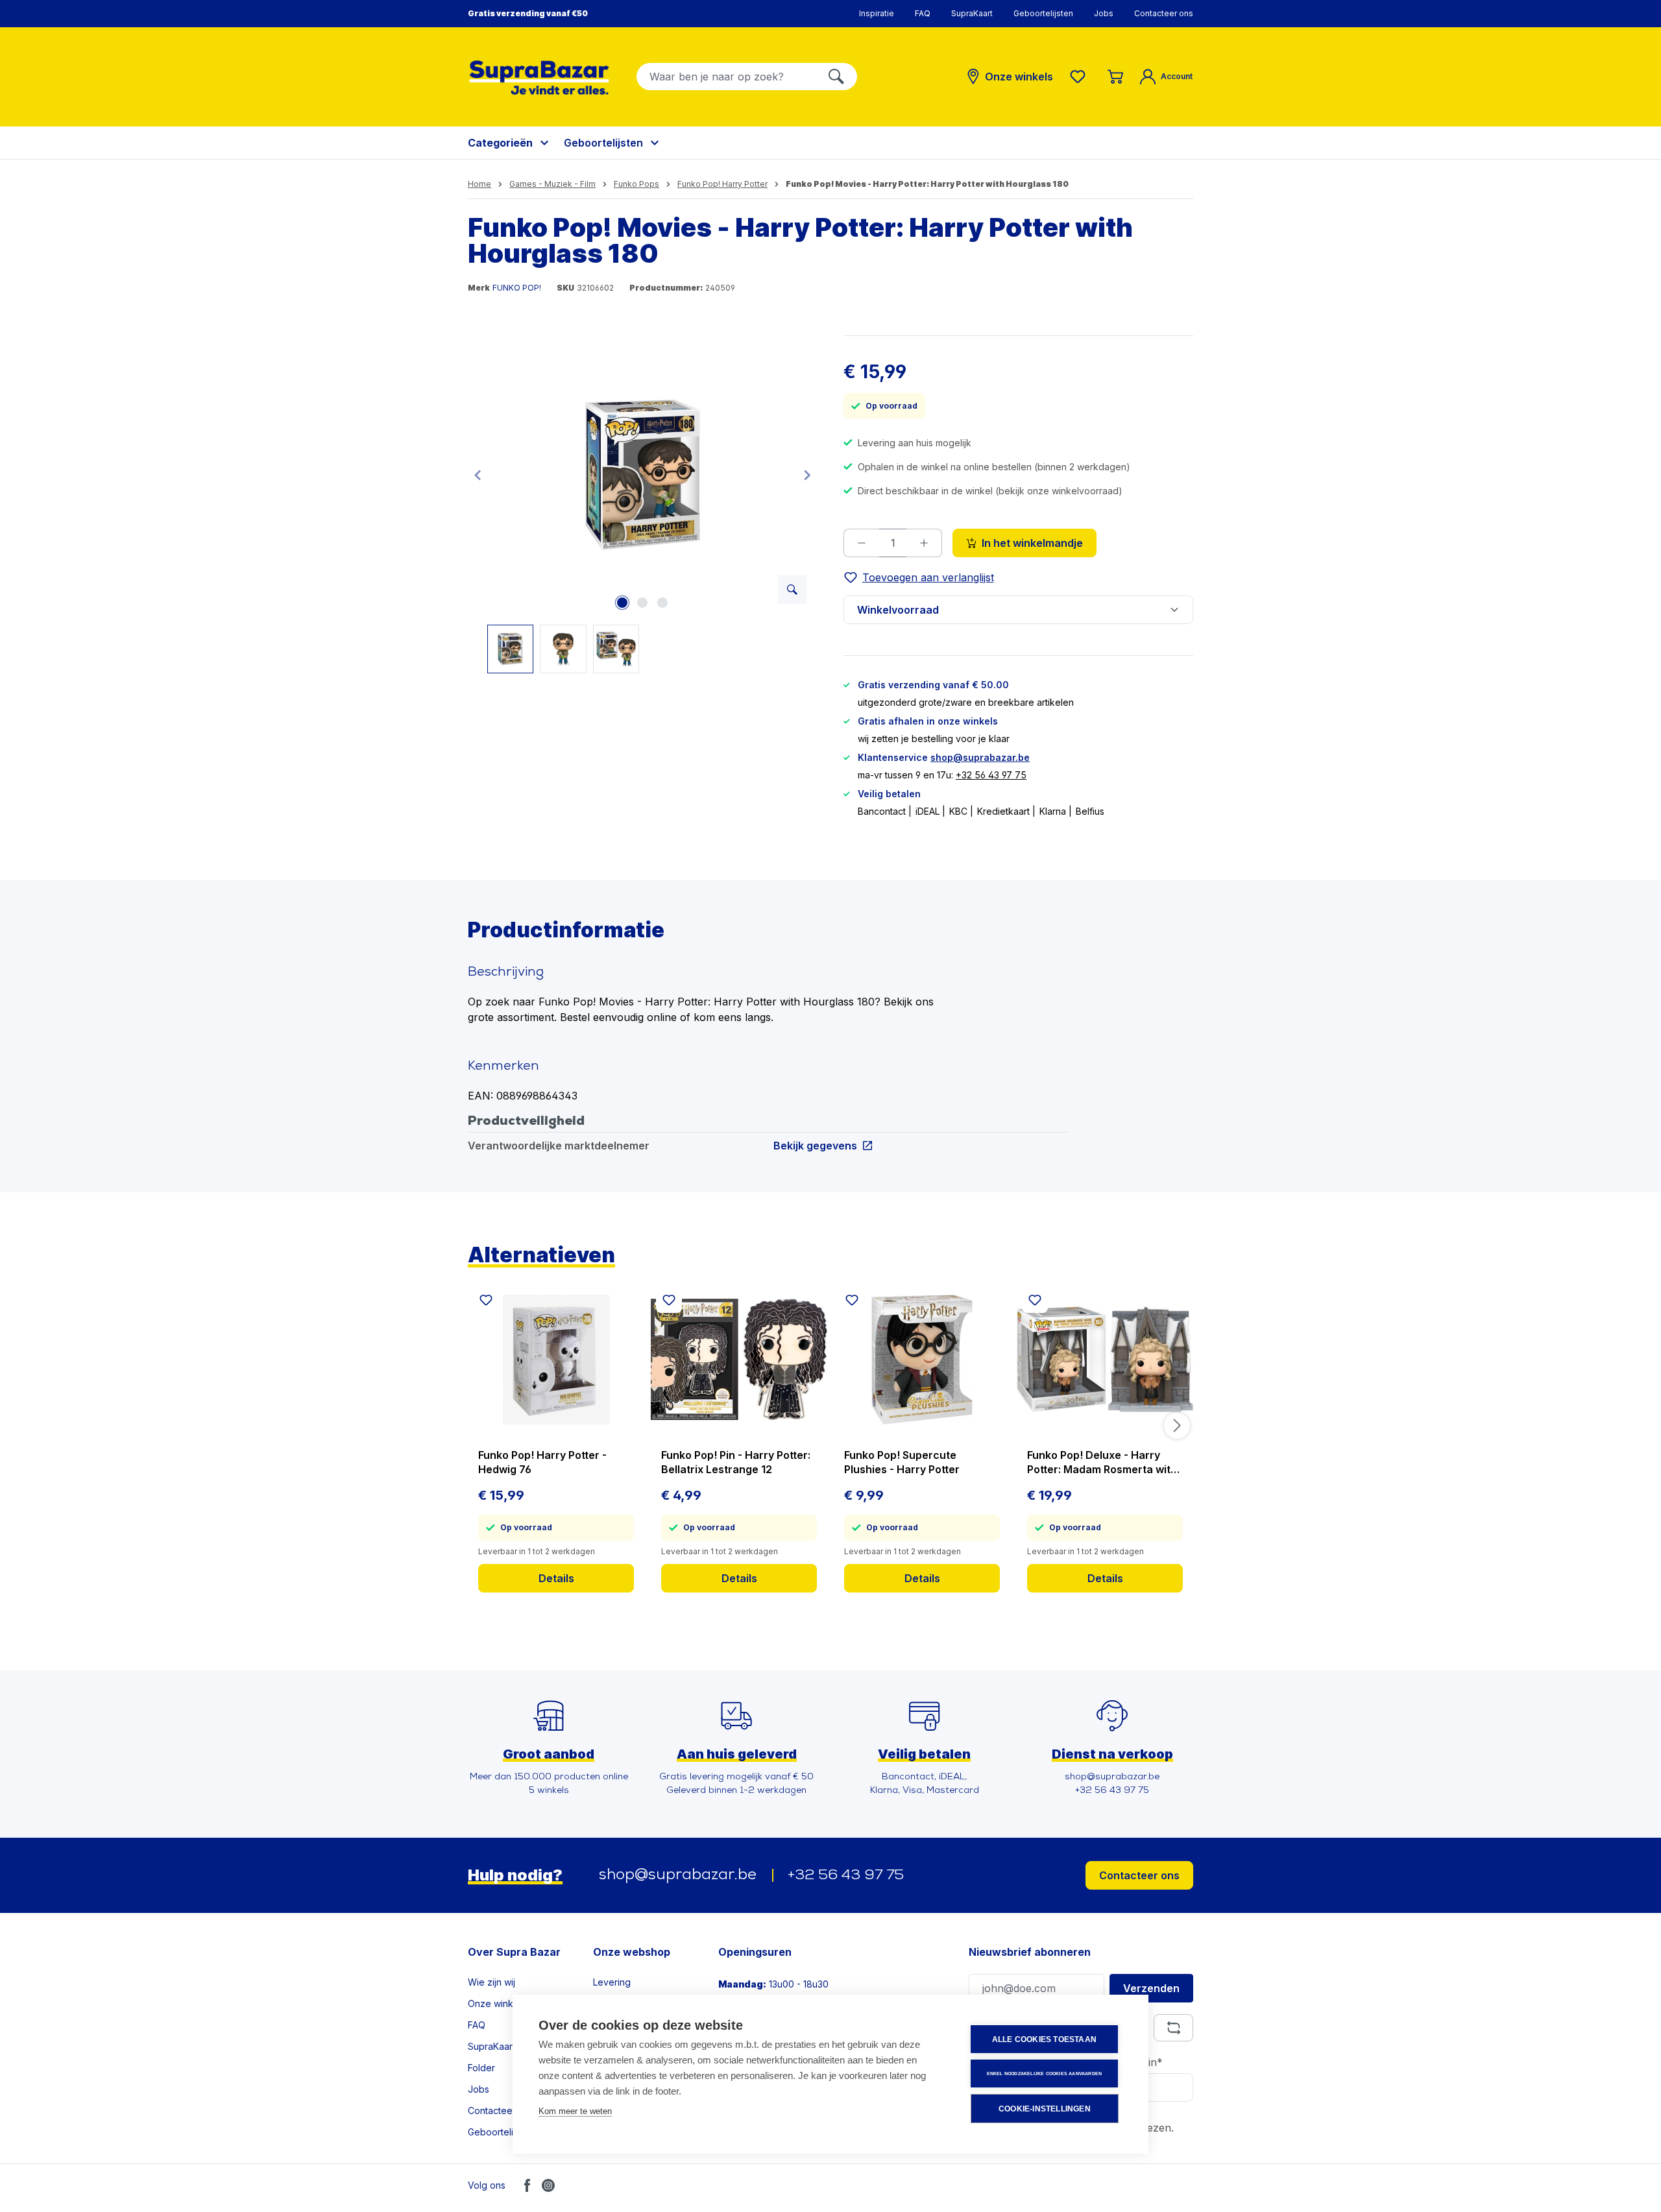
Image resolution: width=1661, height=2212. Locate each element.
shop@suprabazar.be (980, 757)
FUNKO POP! (517, 288)
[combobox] (726, 77)
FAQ (923, 13)
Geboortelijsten (1043, 13)
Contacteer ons (1164, 13)
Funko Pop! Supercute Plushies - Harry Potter (902, 1462)
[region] (643, 504)
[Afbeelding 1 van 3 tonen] (622, 603)
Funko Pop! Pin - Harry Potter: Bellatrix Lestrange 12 (736, 1462)
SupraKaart (972, 13)
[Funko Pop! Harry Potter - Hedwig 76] (556, 1360)
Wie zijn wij (491, 1982)
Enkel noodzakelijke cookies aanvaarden (1045, 2074)
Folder (481, 2068)
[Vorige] (478, 475)
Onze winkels (497, 2003)
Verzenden (1151, 1988)
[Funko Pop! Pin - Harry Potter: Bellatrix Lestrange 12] (739, 1360)
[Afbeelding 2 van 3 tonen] (642, 603)
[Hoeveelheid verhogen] (924, 543)
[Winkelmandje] (1115, 77)
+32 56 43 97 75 (991, 775)
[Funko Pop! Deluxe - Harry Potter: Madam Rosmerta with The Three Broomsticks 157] (1105, 1360)
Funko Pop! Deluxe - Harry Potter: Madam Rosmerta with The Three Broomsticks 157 (1102, 1462)
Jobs (1104, 13)
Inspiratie (877, 13)
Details (556, 1578)
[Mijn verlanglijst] (1080, 77)
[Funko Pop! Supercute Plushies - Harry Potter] (922, 1360)
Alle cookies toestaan (1044, 2039)
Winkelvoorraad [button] (898, 610)
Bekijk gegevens (815, 1145)
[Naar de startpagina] (539, 78)
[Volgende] (807, 475)
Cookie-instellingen (1045, 2109)
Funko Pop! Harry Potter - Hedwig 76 (542, 1462)
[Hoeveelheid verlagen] (861, 543)
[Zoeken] (836, 77)
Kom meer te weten (575, 2111)
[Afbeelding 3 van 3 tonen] (662, 603)
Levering (612, 1982)
